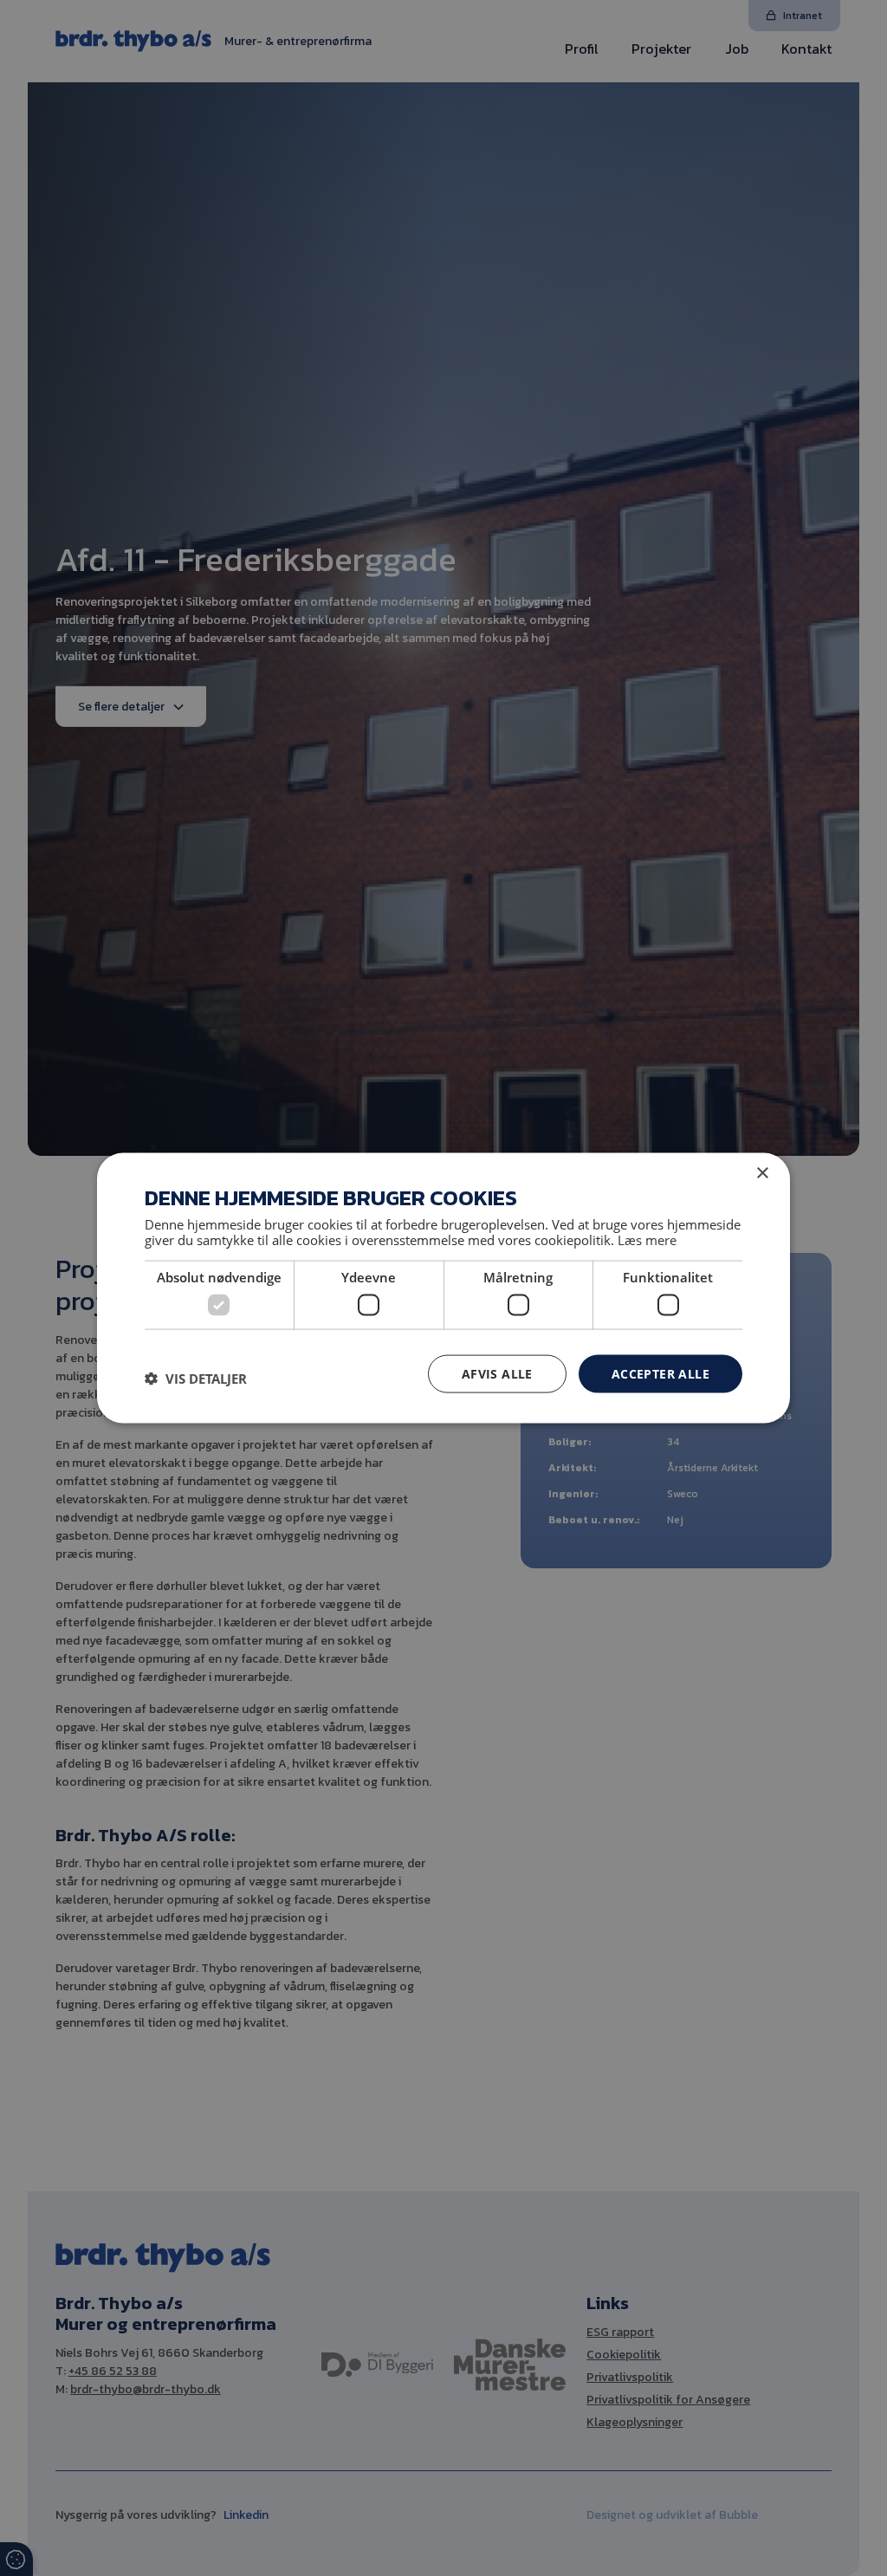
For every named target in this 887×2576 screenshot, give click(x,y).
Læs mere (647, 1240)
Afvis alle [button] (497, 1373)
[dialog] (443, 1288)
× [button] (762, 1173)
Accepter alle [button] (660, 1373)
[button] (196, 1378)
